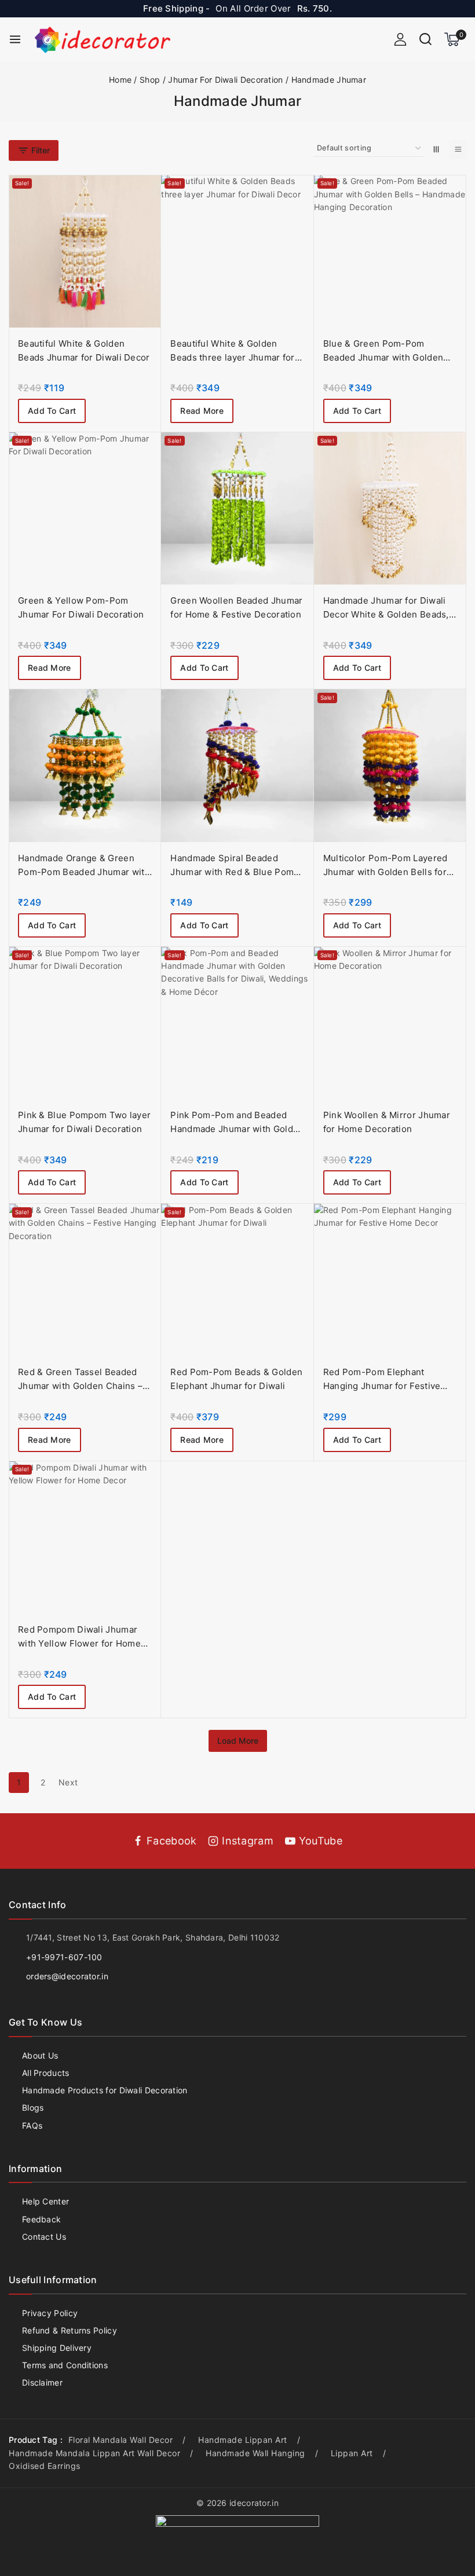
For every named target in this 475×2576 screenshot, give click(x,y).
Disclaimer (42, 2382)
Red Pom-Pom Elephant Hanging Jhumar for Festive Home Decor (382, 1386)
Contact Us (44, 2237)
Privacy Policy (50, 2313)
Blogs (33, 2108)
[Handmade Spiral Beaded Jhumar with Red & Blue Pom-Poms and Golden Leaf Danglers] (237, 765)
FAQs (32, 2125)
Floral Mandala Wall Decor (121, 2440)
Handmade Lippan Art (243, 2440)
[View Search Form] (425, 39)
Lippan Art (352, 2453)
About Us (40, 2055)
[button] (52, 411)
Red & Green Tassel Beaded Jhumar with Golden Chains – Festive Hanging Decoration (80, 1386)
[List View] (458, 150)
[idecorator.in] (103, 39)
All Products (46, 2073)
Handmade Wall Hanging (255, 2453)
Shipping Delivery (57, 2348)
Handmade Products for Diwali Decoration (105, 2090)
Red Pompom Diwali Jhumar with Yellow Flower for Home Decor (79, 1643)
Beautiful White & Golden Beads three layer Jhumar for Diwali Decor (232, 357)
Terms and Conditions (65, 2365)
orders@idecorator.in (67, 1976)
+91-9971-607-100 (64, 1957)
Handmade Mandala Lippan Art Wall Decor (94, 2453)
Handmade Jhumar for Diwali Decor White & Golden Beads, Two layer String (386, 614)
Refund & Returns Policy (70, 2330)
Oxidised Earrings (45, 2466)
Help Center (45, 2201)
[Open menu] (15, 39)
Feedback (41, 2219)
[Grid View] (436, 150)
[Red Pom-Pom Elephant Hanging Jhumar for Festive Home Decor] (390, 1280)
